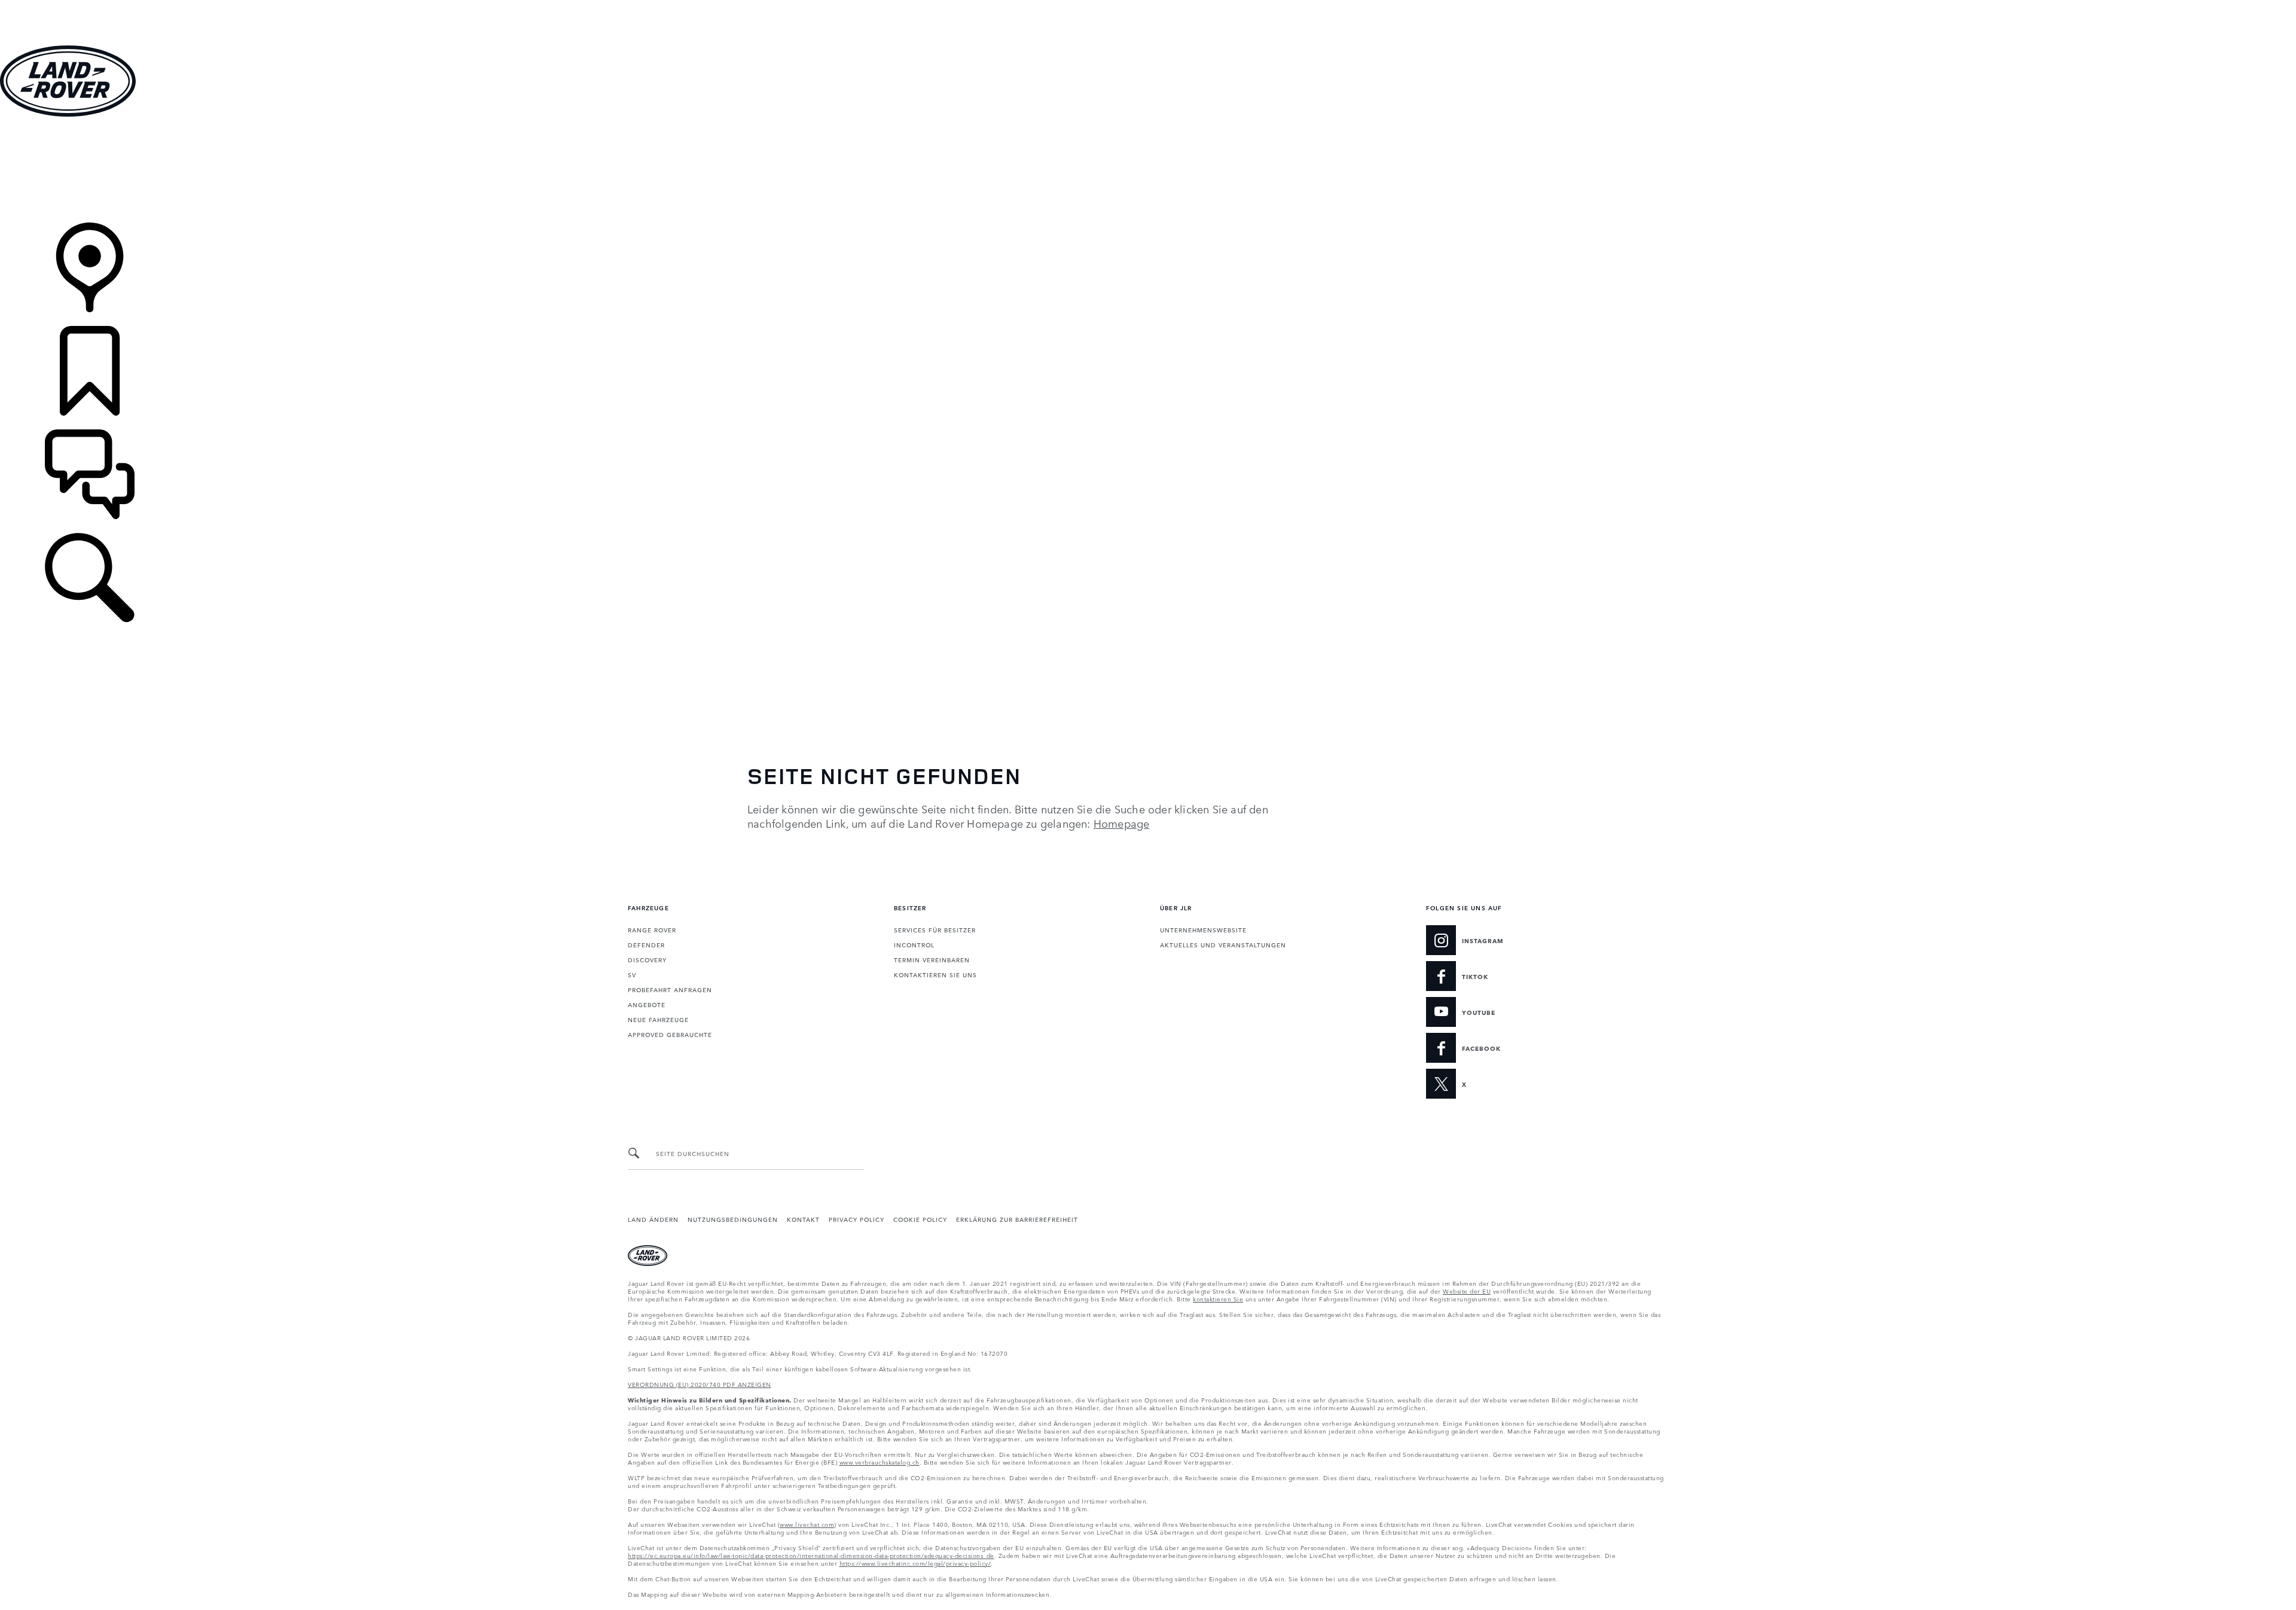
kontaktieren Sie (1218, 1298)
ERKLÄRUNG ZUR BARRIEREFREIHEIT (1017, 1219)
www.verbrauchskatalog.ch (880, 1462)
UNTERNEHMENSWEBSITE (1203, 929)
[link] (1148, 171)
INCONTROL (914, 944)
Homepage (1122, 823)
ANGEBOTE (647, 1004)
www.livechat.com (807, 1524)
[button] (1148, 6)
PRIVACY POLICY (857, 1219)
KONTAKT (803, 1219)
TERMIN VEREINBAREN (932, 959)
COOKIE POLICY (920, 1219)
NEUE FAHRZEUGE (658, 1019)
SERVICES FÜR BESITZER (935, 929)
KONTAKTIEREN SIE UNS (935, 974)
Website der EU (1467, 1291)
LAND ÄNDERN (653, 1219)
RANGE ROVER (652, 929)
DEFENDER (646, 944)
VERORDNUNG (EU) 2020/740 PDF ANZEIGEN (700, 1384)
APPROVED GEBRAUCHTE (670, 1034)
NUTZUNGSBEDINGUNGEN (733, 1219)
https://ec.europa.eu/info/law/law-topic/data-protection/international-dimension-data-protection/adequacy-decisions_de (811, 1555)
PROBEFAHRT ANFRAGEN (670, 989)
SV (632, 974)
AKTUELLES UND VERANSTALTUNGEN (1223, 944)
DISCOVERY (647, 959)
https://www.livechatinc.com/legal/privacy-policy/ (915, 1563)
